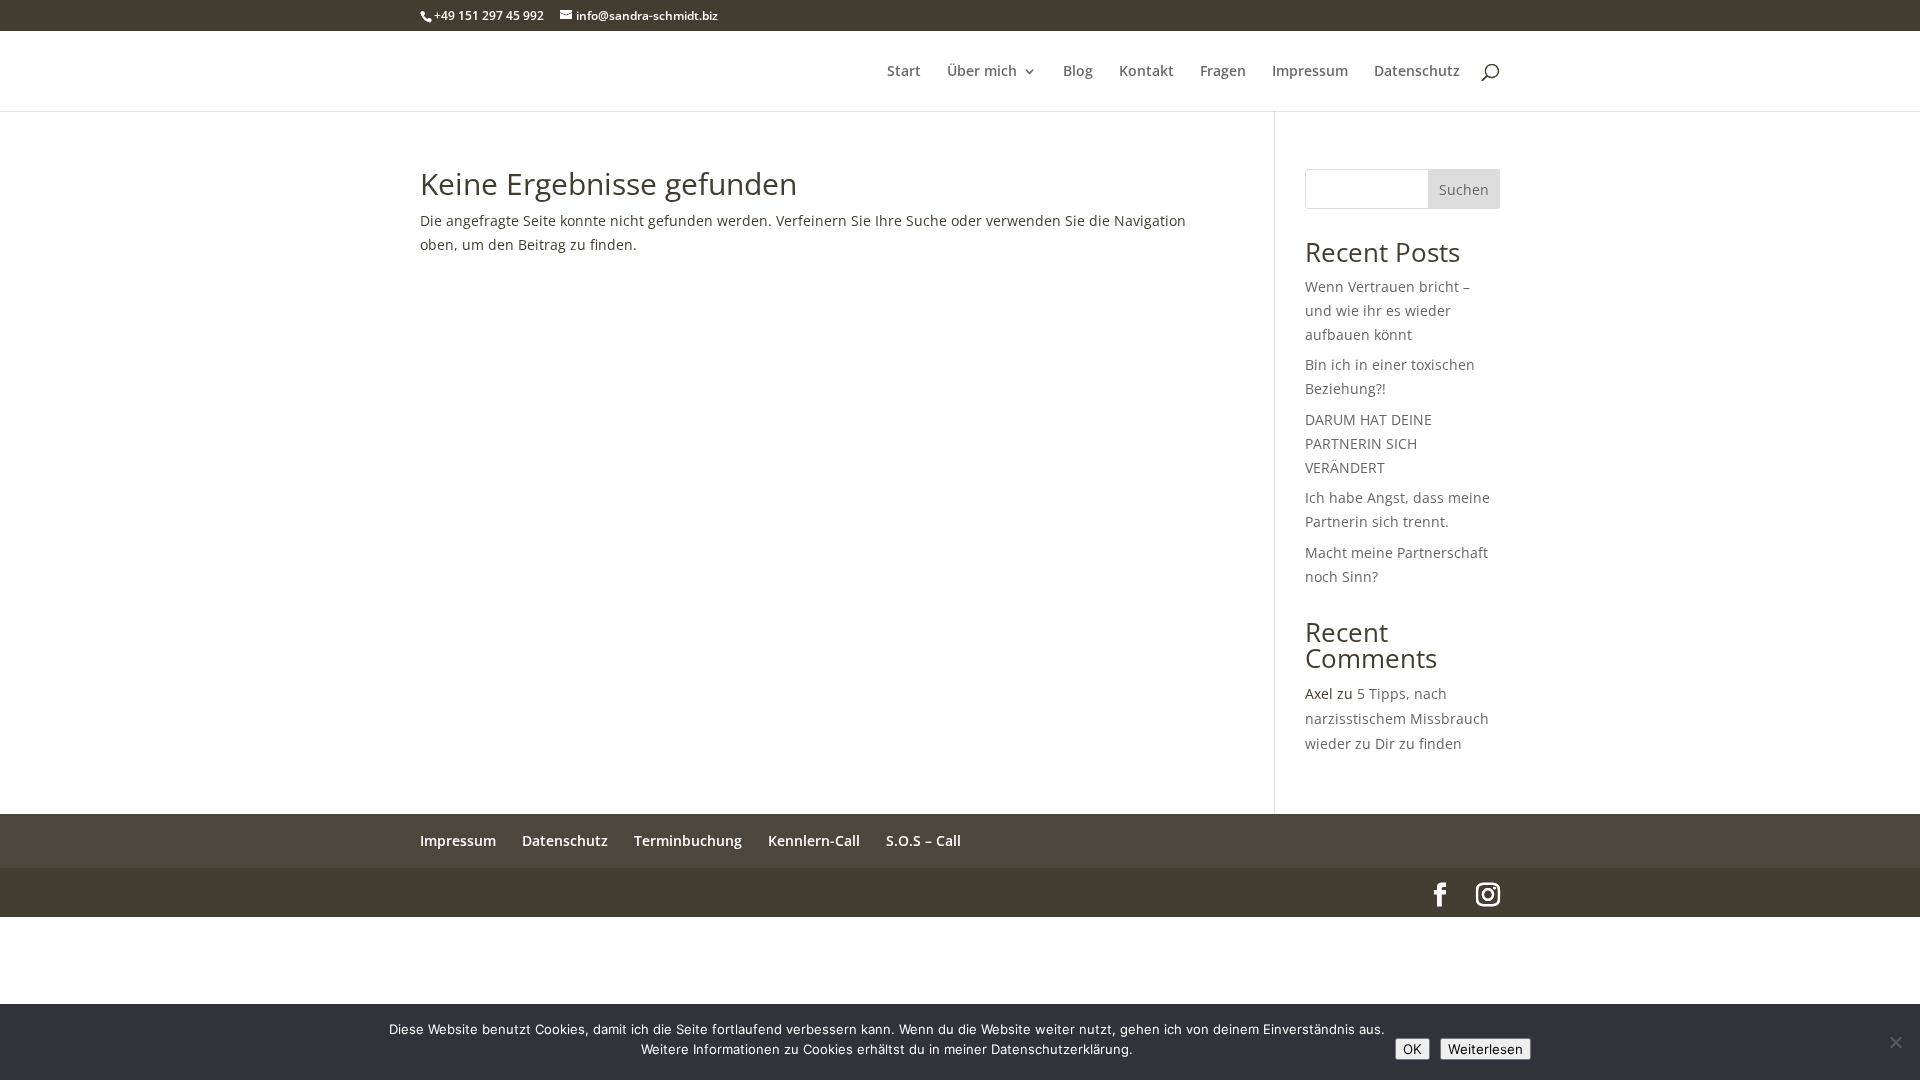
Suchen (1464, 189)
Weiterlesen (1485, 1049)
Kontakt (1146, 72)
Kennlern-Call (814, 840)
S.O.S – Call (923, 840)
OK (1412, 1049)
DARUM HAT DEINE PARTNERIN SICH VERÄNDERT (1368, 443)
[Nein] (1895, 1042)
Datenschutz (1417, 72)
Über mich (982, 72)
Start (904, 72)
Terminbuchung (688, 840)
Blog (1078, 72)
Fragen (1223, 72)
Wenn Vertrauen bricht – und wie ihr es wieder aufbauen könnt (1387, 310)
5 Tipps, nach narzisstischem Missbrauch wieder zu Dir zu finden (1397, 718)
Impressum (1310, 72)
